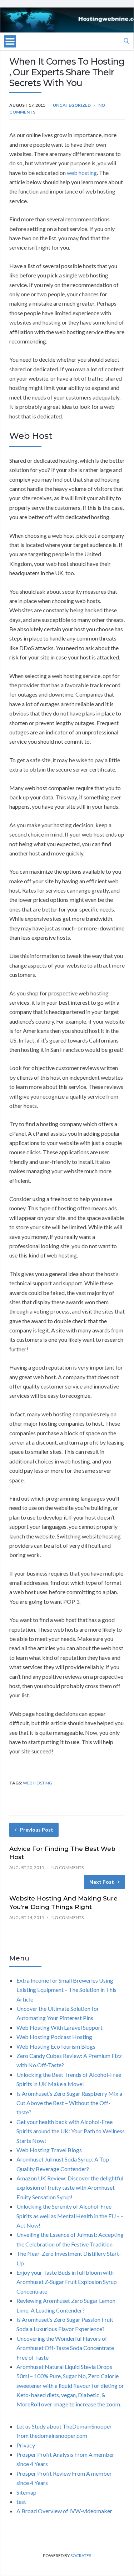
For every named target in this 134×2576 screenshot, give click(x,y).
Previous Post (37, 1830)
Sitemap (26, 2492)
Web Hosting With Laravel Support (59, 2027)
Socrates (81, 2555)
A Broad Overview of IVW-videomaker (64, 2511)
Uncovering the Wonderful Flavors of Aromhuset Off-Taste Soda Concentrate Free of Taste (65, 2348)
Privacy (26, 2445)
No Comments (68, 1867)
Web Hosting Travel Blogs (49, 2150)
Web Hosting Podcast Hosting (54, 2037)
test (21, 2502)
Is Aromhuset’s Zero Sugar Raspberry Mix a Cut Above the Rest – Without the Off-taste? (69, 2103)
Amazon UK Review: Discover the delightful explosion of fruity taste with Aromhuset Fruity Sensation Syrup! (70, 2188)
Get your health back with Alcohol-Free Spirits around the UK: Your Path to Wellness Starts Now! (71, 2131)
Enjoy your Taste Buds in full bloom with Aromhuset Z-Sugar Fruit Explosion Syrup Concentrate (67, 2282)
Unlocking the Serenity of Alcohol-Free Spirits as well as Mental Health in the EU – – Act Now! (70, 2216)
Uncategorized (72, 105)
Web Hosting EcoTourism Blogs (56, 2046)
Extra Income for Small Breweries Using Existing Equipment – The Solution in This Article (66, 1990)
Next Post (102, 1882)
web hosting (82, 173)
